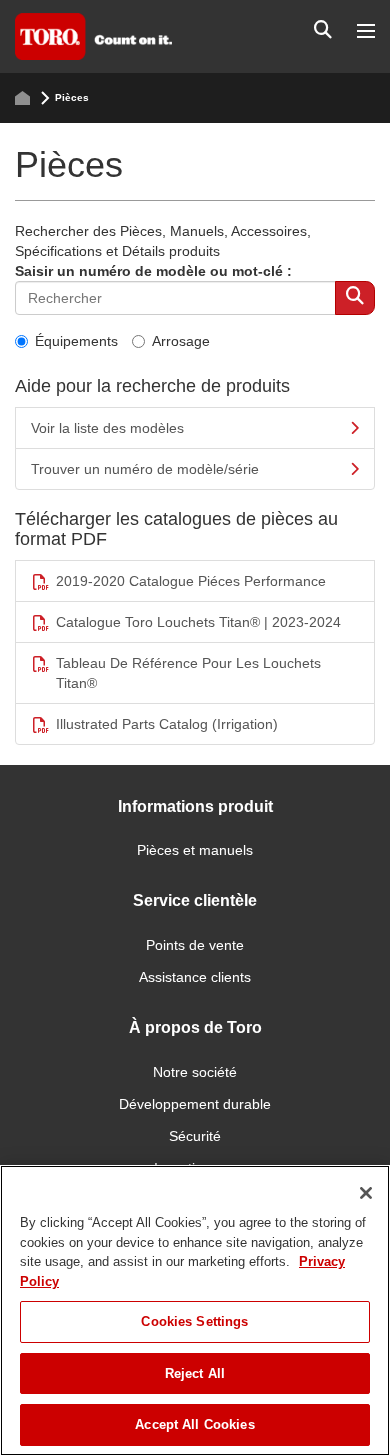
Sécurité (195, 1136)
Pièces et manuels (195, 850)
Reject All (195, 1373)
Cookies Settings (194, 1321)
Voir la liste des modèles (107, 428)
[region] (195, 1310)
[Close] (366, 1193)
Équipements (76, 341)
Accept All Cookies (194, 1424)
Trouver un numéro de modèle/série (145, 469)
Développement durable (195, 1104)
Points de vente (195, 945)
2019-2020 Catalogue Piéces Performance (191, 581)
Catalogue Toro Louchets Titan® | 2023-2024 (198, 622)
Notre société (195, 1072)
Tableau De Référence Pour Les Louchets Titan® (188, 673)
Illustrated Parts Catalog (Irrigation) (167, 724)
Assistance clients (195, 977)
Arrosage (181, 341)
